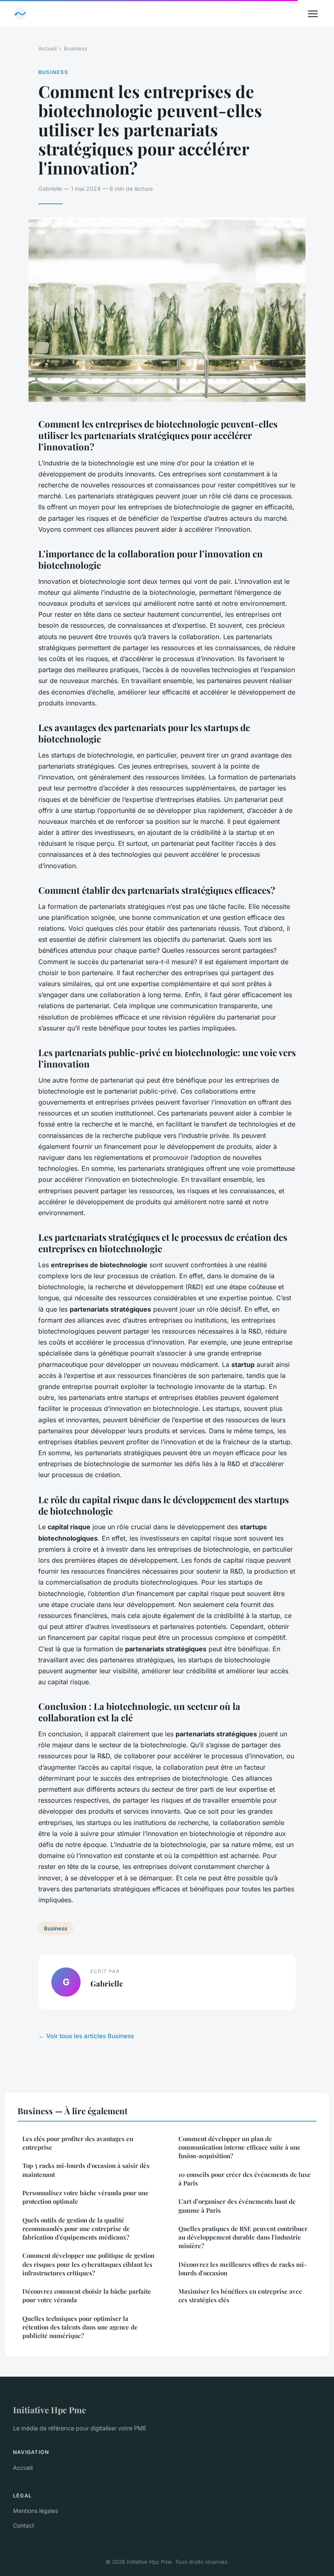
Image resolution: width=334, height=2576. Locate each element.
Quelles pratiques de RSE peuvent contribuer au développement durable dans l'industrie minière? (243, 2237)
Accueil (47, 48)
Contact (24, 2525)
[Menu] (313, 14)
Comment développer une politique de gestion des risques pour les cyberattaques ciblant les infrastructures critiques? (88, 2264)
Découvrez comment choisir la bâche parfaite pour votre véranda (87, 2295)
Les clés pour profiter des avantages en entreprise (78, 2143)
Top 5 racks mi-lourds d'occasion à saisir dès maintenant (86, 2170)
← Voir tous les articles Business (86, 2036)
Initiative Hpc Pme (49, 2410)
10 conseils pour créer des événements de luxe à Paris (245, 2179)
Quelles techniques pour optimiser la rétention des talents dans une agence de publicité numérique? (80, 2327)
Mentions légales (35, 2511)
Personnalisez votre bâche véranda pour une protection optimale (86, 2197)
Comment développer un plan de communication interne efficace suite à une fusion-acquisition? (240, 2147)
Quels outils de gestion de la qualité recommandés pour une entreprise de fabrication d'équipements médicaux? (76, 2229)
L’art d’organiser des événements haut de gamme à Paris (237, 2206)
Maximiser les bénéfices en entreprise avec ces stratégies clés (240, 2295)
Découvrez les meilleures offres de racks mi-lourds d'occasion (243, 2269)
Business (76, 48)
